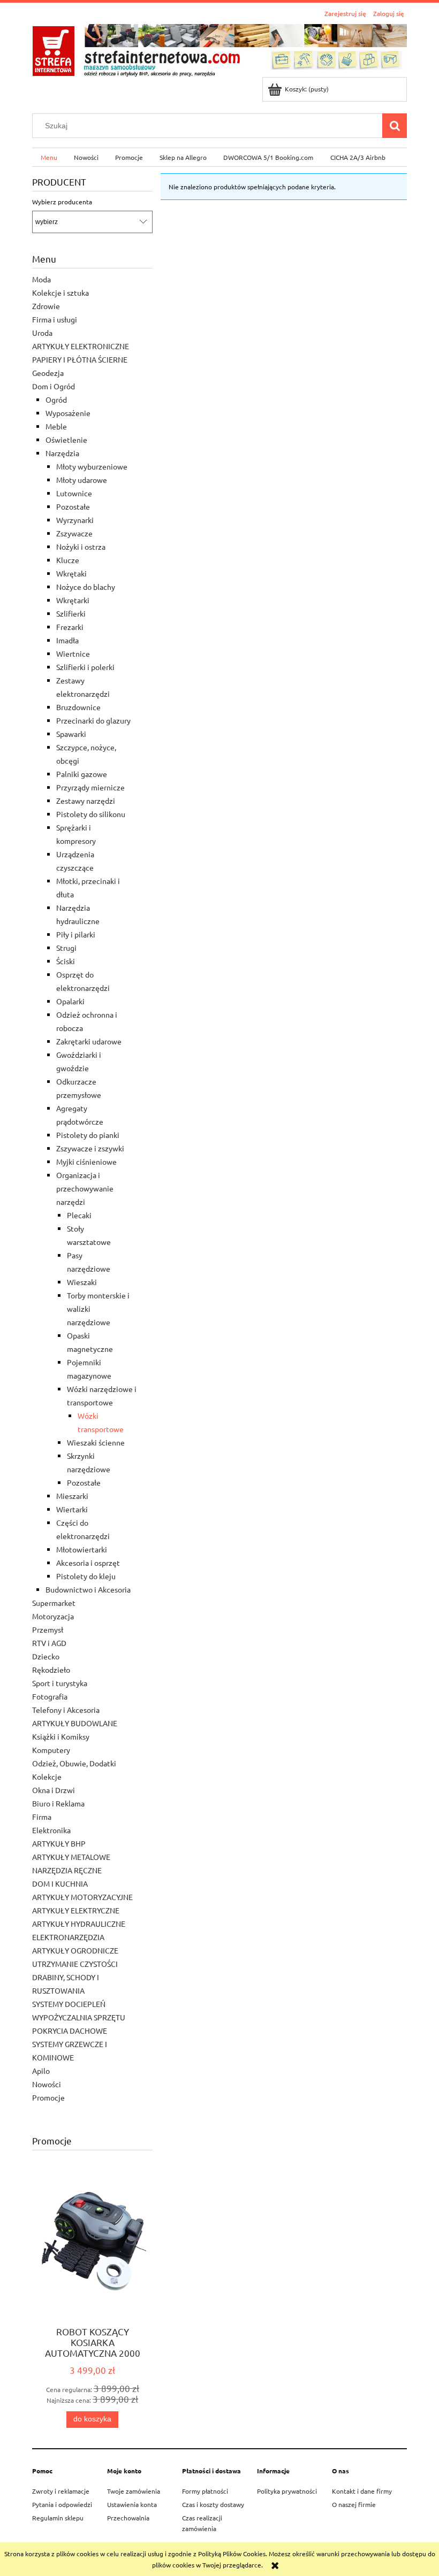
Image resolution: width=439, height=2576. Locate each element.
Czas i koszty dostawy (213, 2504)
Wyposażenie (68, 413)
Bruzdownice (78, 707)
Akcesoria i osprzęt (88, 1563)
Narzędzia (62, 453)
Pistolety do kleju (86, 1576)
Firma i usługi (55, 319)
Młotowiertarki (82, 1549)
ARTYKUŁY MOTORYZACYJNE (82, 1897)
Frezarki (70, 627)
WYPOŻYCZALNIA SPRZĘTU (79, 2017)
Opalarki (70, 1001)
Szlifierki (71, 613)
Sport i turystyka (60, 1683)
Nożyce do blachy (86, 587)
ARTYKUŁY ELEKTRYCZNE (76, 1910)
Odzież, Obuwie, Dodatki (74, 1763)
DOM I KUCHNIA (60, 1883)
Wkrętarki (73, 600)
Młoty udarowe (82, 480)
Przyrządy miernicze (90, 787)
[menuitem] (49, 157)
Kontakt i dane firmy (362, 2491)
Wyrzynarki (75, 520)
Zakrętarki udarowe (89, 1041)
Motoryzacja (53, 1616)
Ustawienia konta (132, 2504)
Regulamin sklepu (58, 2518)
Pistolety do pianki (88, 1135)
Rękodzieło (51, 1670)
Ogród (56, 399)
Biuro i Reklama (58, 1803)
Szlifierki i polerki (85, 667)
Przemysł (48, 1629)
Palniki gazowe (82, 774)
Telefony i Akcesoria (66, 1710)
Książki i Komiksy (61, 1736)
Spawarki (71, 734)
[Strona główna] (219, 49)
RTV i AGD (49, 1643)
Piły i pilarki (76, 934)
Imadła (67, 640)
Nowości (47, 2084)
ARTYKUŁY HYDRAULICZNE (79, 1924)
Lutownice (74, 493)
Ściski (66, 961)
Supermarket (54, 1603)
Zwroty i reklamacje (61, 2491)
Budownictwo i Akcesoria (88, 1589)
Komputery (51, 1750)
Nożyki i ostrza (81, 547)
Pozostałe (73, 506)
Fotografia (50, 1696)
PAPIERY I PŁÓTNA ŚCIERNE (80, 359)
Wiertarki (72, 1509)
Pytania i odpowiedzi (62, 2504)
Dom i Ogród (54, 386)
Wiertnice (73, 653)
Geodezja (48, 373)
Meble (56, 426)
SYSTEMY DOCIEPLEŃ (69, 2004)
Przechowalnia (128, 2518)
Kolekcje (47, 1777)
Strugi (66, 948)
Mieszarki (72, 1496)
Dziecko (46, 1656)
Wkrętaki (71, 573)
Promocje (48, 2097)
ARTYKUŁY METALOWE (71, 1857)
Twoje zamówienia (134, 2491)
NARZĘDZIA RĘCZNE (67, 1870)
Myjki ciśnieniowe (86, 1162)
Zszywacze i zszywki (90, 1148)
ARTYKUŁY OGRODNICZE (75, 1950)
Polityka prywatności (287, 2491)
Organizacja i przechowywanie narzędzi (85, 1188)
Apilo (41, 2071)
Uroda (42, 333)
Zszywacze (74, 533)
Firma (42, 1817)
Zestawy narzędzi (86, 801)
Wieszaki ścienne (96, 1442)
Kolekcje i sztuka (60, 293)
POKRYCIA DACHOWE (70, 2031)
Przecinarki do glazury (93, 720)
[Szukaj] (395, 126)
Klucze (68, 560)
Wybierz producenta (62, 202)
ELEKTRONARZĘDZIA (68, 1937)
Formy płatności (205, 2491)
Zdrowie (46, 306)
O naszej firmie (354, 2504)
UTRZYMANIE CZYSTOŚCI (75, 1964)
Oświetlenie (66, 440)
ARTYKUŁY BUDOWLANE (75, 1723)
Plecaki (79, 1215)
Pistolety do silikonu (91, 814)
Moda (41, 279)
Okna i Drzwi (54, 1790)
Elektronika (51, 1830)
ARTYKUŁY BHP (59, 1843)
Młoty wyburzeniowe (92, 466)
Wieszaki (82, 1282)
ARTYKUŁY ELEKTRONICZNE (81, 346)
